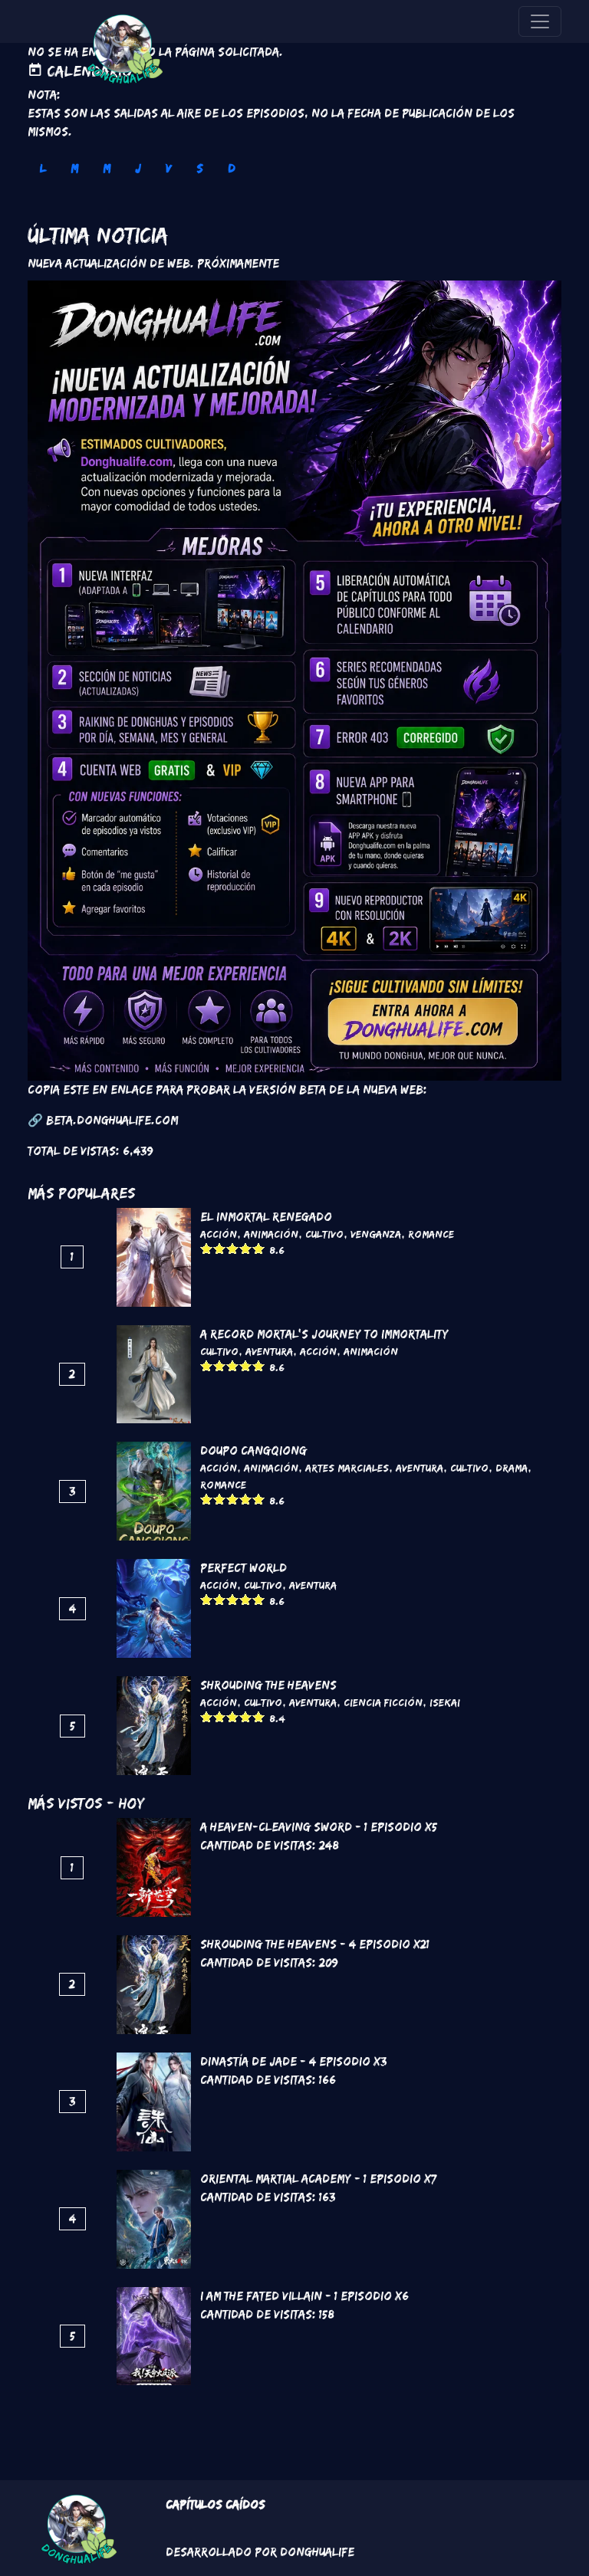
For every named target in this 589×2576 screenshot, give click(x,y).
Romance (431, 1234)
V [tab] (169, 168)
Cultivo (324, 1234)
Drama (512, 1468)
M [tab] (74, 168)
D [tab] (232, 168)
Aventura (269, 1351)
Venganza (376, 1234)
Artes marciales (347, 1468)
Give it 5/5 (259, 1248)
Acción (219, 1234)
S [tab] (200, 168)
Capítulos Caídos (216, 2504)
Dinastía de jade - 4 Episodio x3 (294, 2061)
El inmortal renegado (266, 1217)
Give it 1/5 (207, 1248)
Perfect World (243, 1568)
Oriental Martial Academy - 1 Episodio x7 (318, 2179)
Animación (271, 1234)
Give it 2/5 (220, 1248)
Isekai (445, 1702)
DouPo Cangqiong (253, 1450)
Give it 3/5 (233, 1248)
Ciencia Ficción (383, 1702)
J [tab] (138, 168)
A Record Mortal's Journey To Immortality (324, 1334)
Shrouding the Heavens (268, 1685)
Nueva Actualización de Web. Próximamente (153, 263)
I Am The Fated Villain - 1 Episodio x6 (304, 2296)
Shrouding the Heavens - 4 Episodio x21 (315, 1944)
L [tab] (43, 168)
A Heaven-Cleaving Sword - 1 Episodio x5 (319, 1827)
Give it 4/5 (246, 1248)
